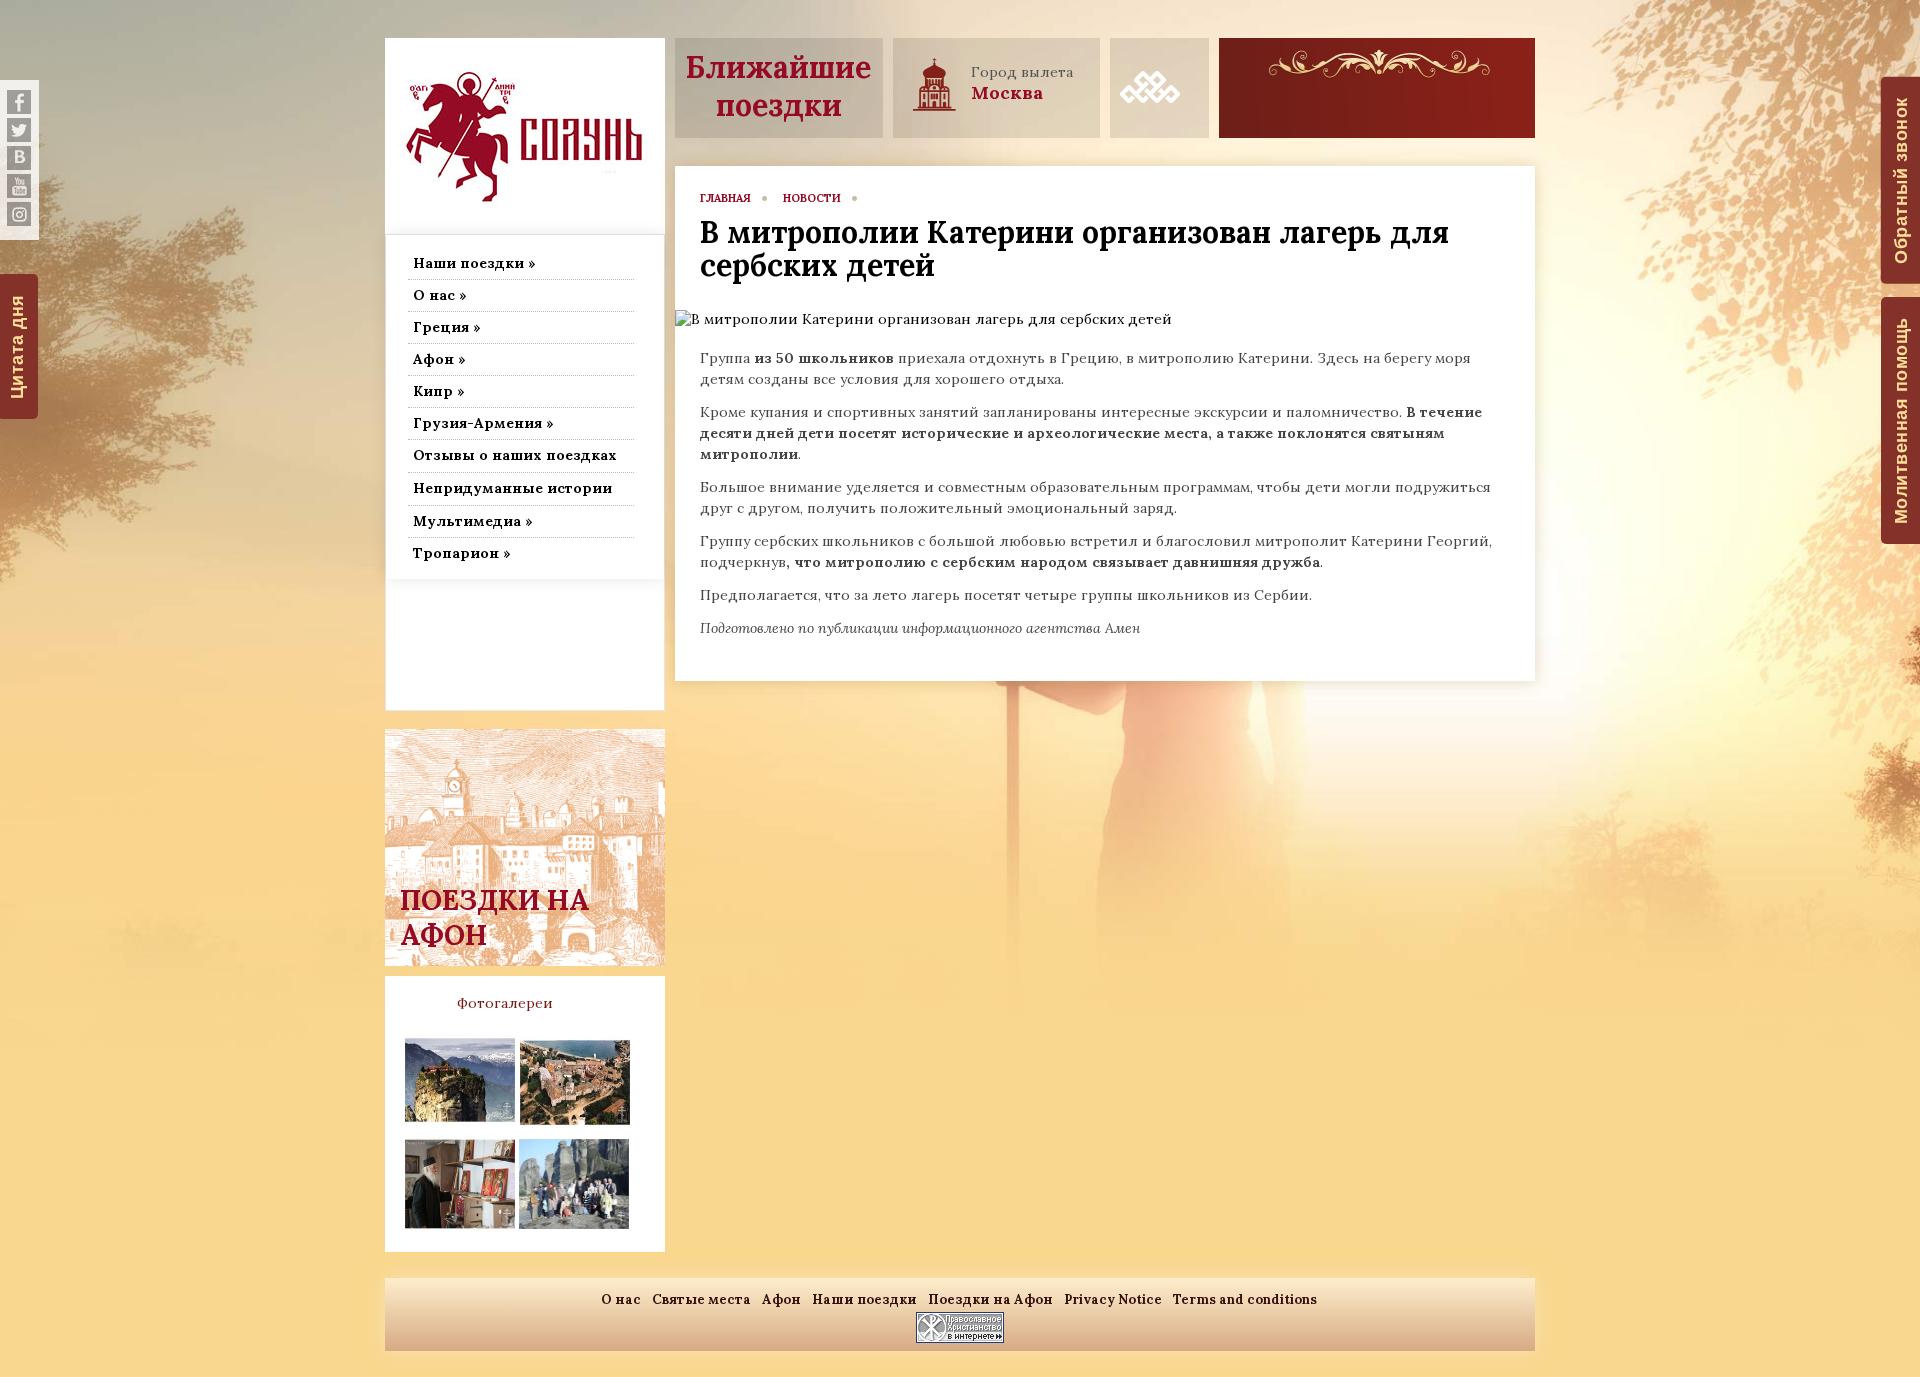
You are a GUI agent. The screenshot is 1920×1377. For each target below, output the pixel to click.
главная (725, 198)
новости (812, 198)
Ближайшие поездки (778, 86)
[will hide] (19, 102)
